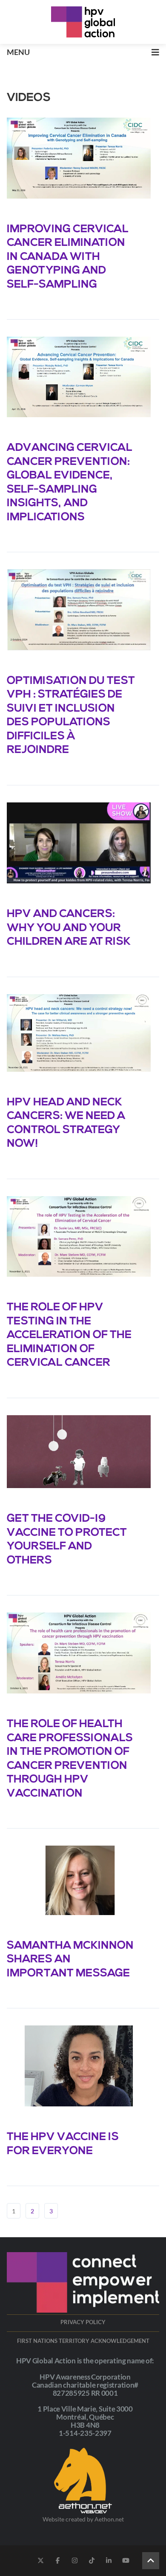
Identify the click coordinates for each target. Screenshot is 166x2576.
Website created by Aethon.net (83, 2519)
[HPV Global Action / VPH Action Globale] (83, 22)
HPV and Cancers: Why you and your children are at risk (69, 928)
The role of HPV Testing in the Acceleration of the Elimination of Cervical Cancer (69, 1335)
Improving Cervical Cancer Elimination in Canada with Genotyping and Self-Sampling (68, 257)
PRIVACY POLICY (83, 2322)
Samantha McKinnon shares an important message (70, 1960)
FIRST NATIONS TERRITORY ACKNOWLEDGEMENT (83, 2341)
